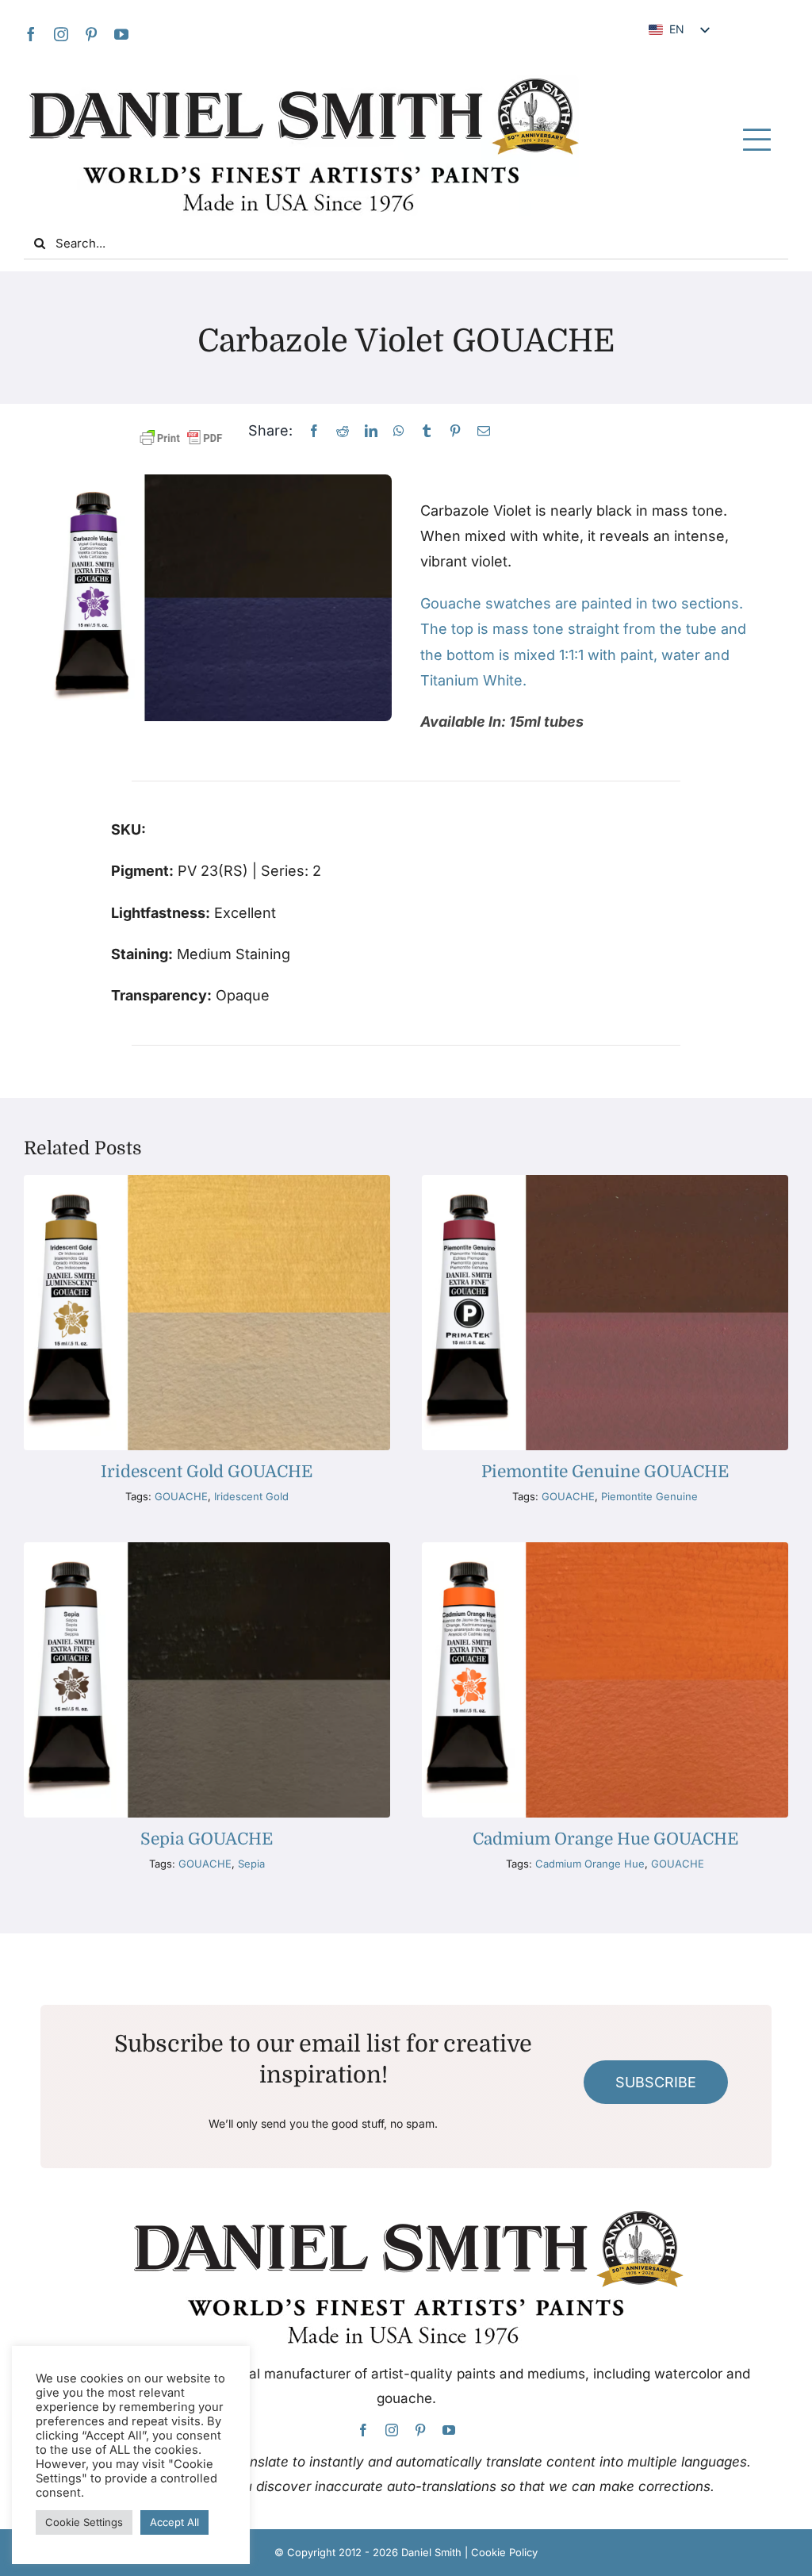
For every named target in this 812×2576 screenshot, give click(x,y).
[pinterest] (91, 34)
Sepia (251, 1864)
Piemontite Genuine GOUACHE (605, 1472)
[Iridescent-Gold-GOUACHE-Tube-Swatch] (207, 1182)
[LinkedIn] (371, 431)
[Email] (484, 431)
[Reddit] (343, 431)
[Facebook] (314, 431)
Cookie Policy (504, 2552)
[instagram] (61, 34)
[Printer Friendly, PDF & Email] (181, 438)
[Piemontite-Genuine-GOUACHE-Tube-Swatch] (605, 1182)
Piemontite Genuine (649, 1496)
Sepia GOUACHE (207, 1839)
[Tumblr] (427, 431)
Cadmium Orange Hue (590, 1864)
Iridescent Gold (251, 1496)
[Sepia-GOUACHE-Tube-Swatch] (207, 1549)
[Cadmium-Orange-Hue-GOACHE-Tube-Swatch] (605, 1549)
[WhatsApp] (399, 431)
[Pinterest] (455, 431)
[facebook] (31, 34)
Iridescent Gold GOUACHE (207, 1472)
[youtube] (121, 34)
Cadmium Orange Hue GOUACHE (605, 1839)
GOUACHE (181, 1496)
